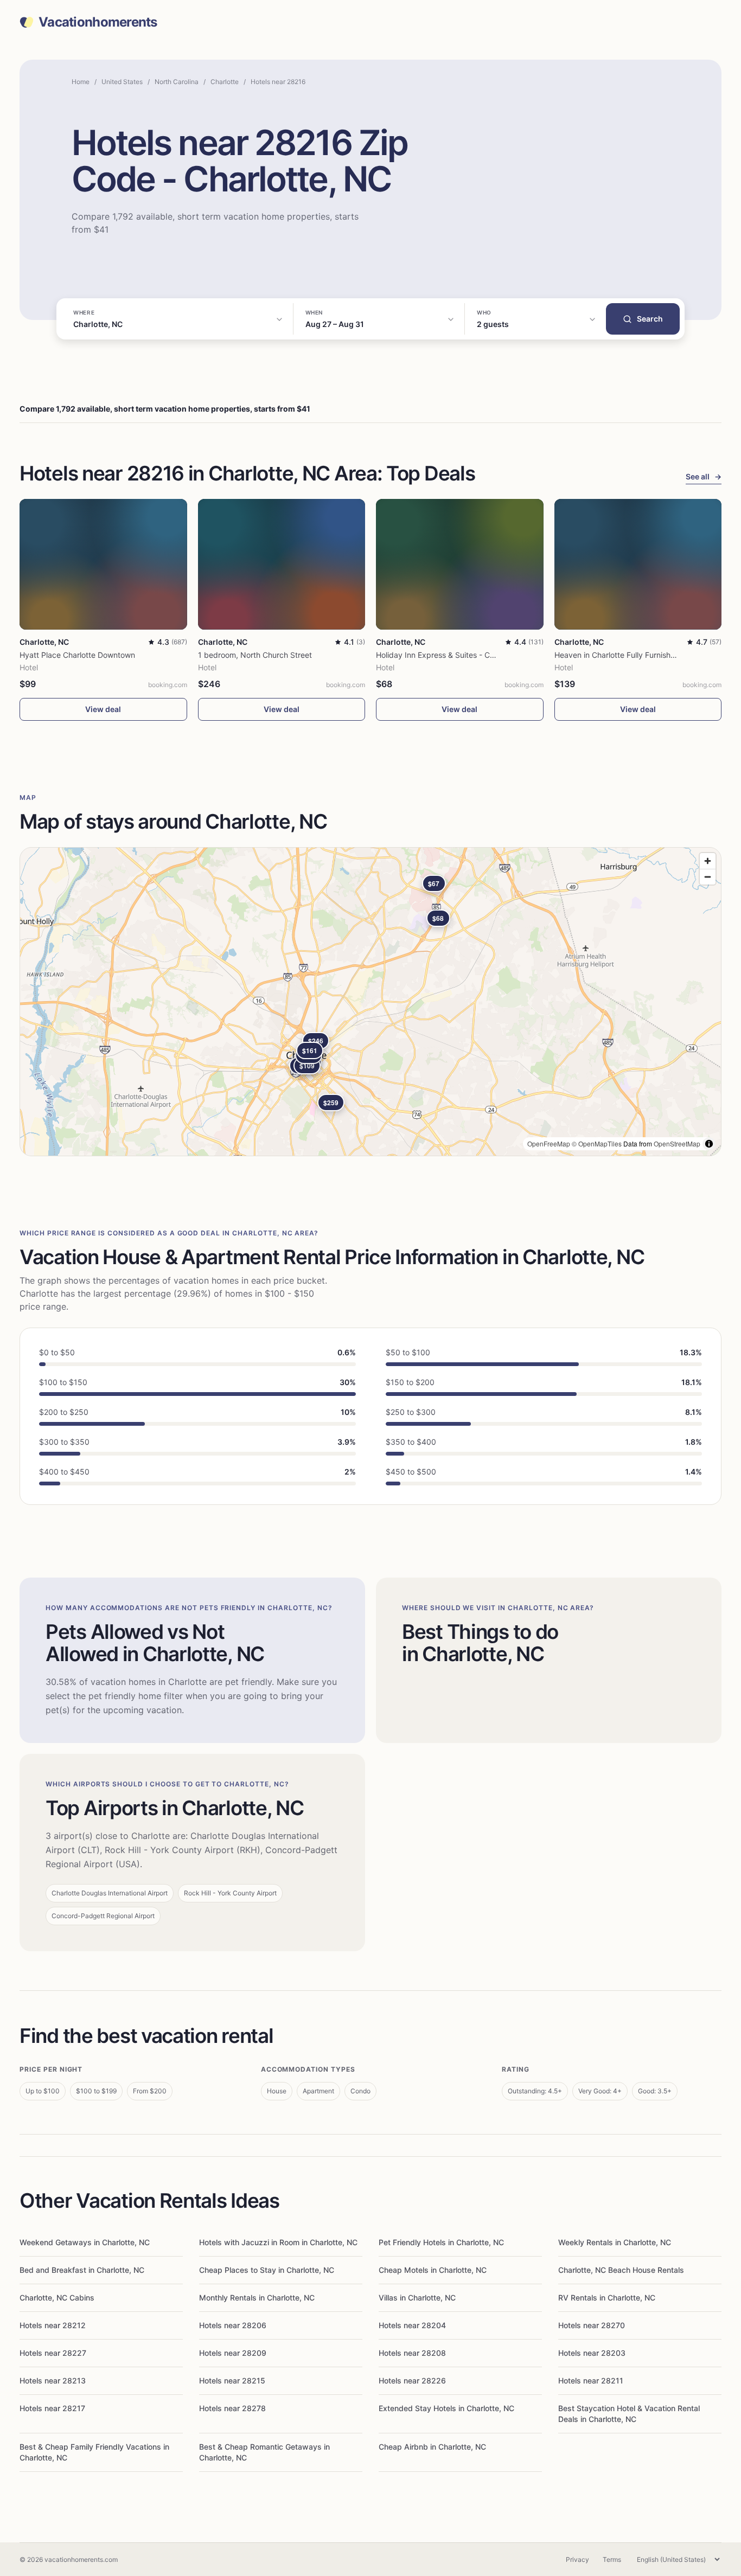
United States (122, 82)
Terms (612, 2559)
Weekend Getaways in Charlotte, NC (85, 2242)
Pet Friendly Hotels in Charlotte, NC (441, 2242)
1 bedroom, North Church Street (255, 655)
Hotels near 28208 (412, 2353)
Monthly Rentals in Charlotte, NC (257, 2298)
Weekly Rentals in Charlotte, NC (615, 2242)
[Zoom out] (708, 877)
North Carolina (177, 82)
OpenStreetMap (677, 1143)
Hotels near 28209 (233, 2353)
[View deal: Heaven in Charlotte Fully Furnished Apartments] (638, 564)
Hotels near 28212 (53, 2325)
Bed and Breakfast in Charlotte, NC (82, 2270)
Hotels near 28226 (412, 2380)
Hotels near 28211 (591, 2380)
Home (81, 82)
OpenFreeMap (549, 1143)
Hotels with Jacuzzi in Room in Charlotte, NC (278, 2242)
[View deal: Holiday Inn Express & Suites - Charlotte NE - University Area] (460, 564)
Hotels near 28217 (52, 2408)
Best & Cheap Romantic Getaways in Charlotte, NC (264, 2452)
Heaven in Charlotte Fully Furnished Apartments (639, 655)
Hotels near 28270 (592, 2325)
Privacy (577, 2559)
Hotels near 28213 (53, 2380)
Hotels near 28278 (232, 2408)
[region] (370, 1002)
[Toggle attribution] (709, 1144)
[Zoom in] (708, 861)
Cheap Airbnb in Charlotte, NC (432, 2447)
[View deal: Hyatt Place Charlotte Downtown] (103, 564)
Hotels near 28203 (592, 2353)
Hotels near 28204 (412, 2325)
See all (704, 476)
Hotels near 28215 (232, 2380)
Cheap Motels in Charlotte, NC (433, 2270)
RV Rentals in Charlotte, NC (607, 2298)
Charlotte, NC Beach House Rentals (621, 2270)
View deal (103, 709)
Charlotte (225, 82)
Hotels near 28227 (53, 2353)
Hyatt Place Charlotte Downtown (77, 655)
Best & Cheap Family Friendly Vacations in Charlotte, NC (94, 2452)
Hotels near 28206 (233, 2325)
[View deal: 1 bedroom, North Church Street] (282, 564)
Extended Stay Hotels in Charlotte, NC (446, 2408)
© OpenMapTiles (597, 1143)
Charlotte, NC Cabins (57, 2298)
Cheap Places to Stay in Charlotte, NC (267, 2270)
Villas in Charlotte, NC (417, 2298)
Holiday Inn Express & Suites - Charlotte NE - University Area (483, 655)
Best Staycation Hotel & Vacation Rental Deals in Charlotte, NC (629, 2414)
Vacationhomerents (98, 22)
